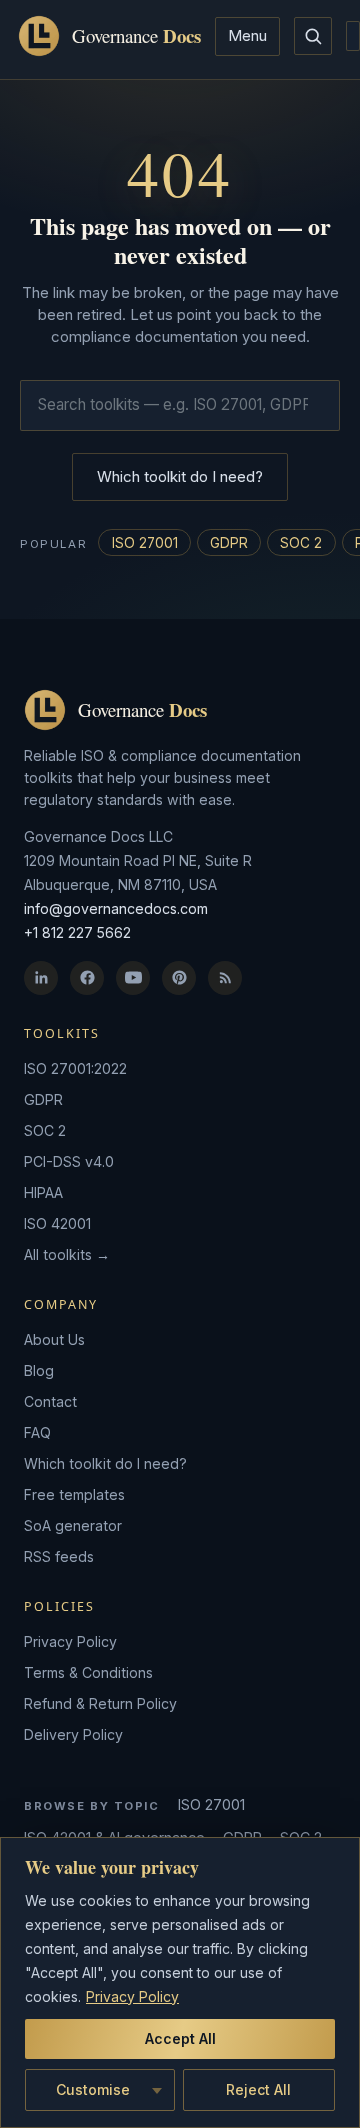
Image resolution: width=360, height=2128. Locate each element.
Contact (50, 1401)
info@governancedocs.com (116, 908)
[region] (180, 1982)
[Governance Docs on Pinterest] (179, 978)
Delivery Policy (73, 1734)
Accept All (180, 2038)
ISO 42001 (57, 1223)
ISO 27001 (145, 543)
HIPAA (43, 1192)
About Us (54, 1339)
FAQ (37, 1432)
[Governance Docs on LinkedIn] (41, 978)
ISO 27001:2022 (75, 1068)
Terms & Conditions (88, 1672)
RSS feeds (59, 1556)
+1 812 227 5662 (77, 932)
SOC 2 (301, 543)
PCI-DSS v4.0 (69, 1161)
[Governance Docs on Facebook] (87, 978)
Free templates (74, 1494)
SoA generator (73, 1525)
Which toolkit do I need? (180, 476)
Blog (39, 1370)
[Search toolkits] (313, 36)
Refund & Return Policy (100, 1703)
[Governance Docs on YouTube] (133, 978)
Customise (93, 2089)
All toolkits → (67, 1254)
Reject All (258, 2089)
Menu (247, 35)
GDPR (229, 543)
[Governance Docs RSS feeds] (225, 978)
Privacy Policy (132, 1996)
